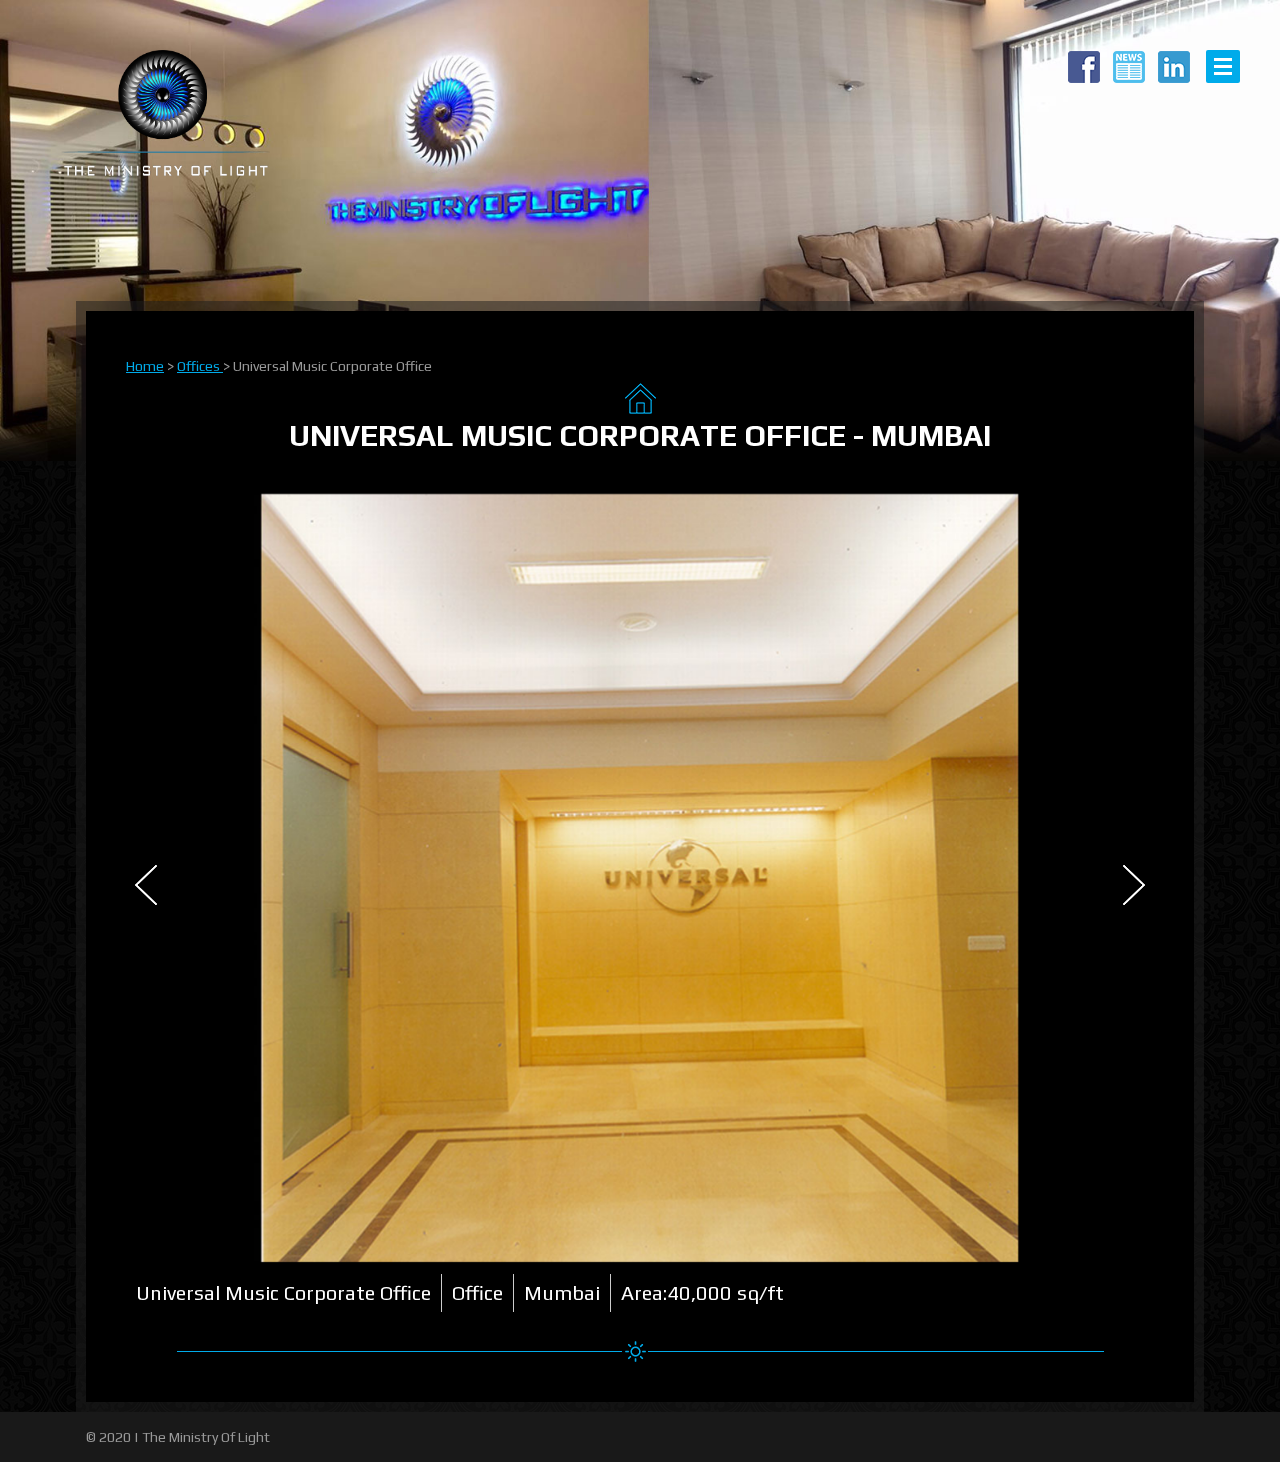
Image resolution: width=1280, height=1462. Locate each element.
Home (145, 366)
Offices (200, 366)
